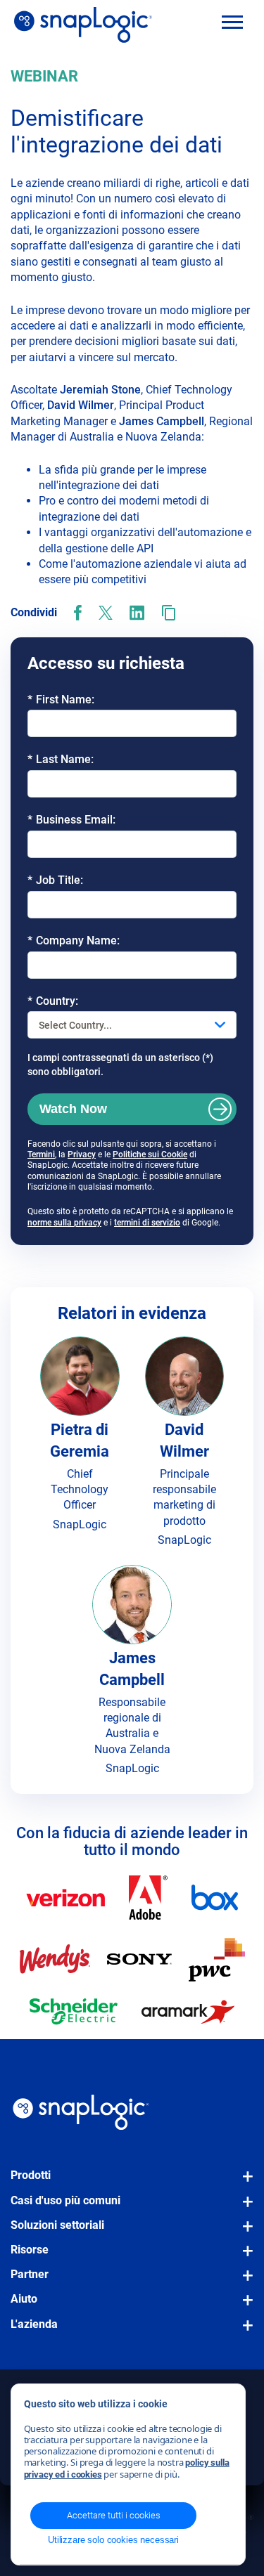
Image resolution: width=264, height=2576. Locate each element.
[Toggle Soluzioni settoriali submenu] (244, 2233)
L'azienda (34, 2324)
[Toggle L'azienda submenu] (244, 2332)
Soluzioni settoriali (57, 2225)
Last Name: (61, 759)
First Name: (61, 700)
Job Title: (55, 880)
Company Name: (74, 941)
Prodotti (31, 2175)
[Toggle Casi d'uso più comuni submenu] (244, 2209)
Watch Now (73, 1109)
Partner (30, 2274)
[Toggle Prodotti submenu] (244, 2183)
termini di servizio (147, 1223)
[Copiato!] (169, 613)
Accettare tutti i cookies (114, 2515)
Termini (41, 1154)
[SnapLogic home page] (81, 2112)
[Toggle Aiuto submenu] (244, 2307)
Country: (53, 1001)
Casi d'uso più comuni (65, 2200)
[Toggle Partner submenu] (244, 2282)
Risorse (30, 2250)
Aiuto (24, 2299)
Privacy (82, 1154)
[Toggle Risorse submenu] (244, 2258)
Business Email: (71, 820)
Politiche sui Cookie (150, 1154)
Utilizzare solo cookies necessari (113, 2540)
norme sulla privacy (64, 1223)
